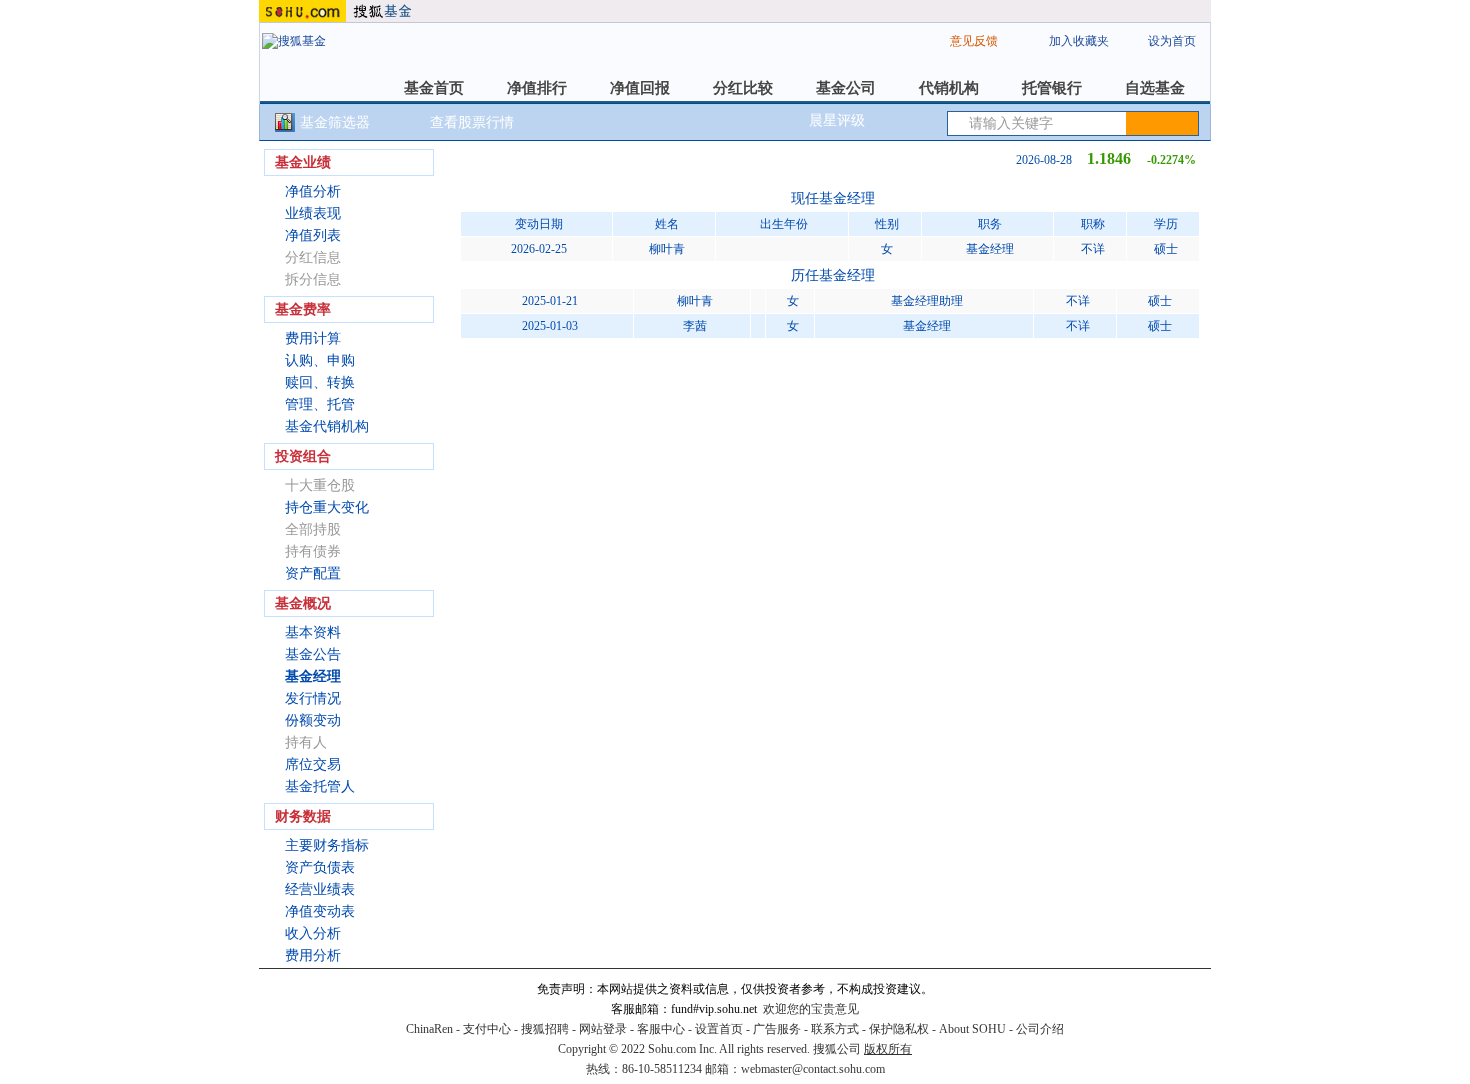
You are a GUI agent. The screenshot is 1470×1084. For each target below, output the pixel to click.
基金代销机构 (327, 426)
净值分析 (313, 191)
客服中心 (661, 1029)
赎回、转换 (320, 382)
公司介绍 (1040, 1029)
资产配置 (313, 573)
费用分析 (313, 955)
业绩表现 (313, 213)
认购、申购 (320, 360)
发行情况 (313, 698)
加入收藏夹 (1079, 41)
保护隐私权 (899, 1029)
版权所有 (888, 1049)
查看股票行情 (472, 122)
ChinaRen (429, 1029)
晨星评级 (837, 120)
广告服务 (777, 1029)
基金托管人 (320, 786)
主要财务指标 (327, 845)
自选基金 (1155, 88)
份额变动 (313, 720)
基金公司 (846, 88)
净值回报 (640, 88)
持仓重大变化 (327, 507)
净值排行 (537, 88)
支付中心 (487, 1029)
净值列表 (313, 235)
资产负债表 (320, 867)
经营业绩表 (320, 889)
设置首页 (719, 1029)
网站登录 (603, 1029)
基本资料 (313, 632)
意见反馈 (974, 41)
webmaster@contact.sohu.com (813, 1069)
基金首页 (434, 88)
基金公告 (313, 654)
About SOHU (972, 1029)
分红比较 (743, 88)
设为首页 (1172, 41)
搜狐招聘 (545, 1029)
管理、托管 (320, 404)
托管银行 (1052, 88)
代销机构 (949, 88)
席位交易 (313, 764)
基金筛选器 (335, 122)
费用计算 (313, 338)
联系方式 (835, 1029)
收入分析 (313, 933)
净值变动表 (320, 911)
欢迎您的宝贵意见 (811, 1009)
